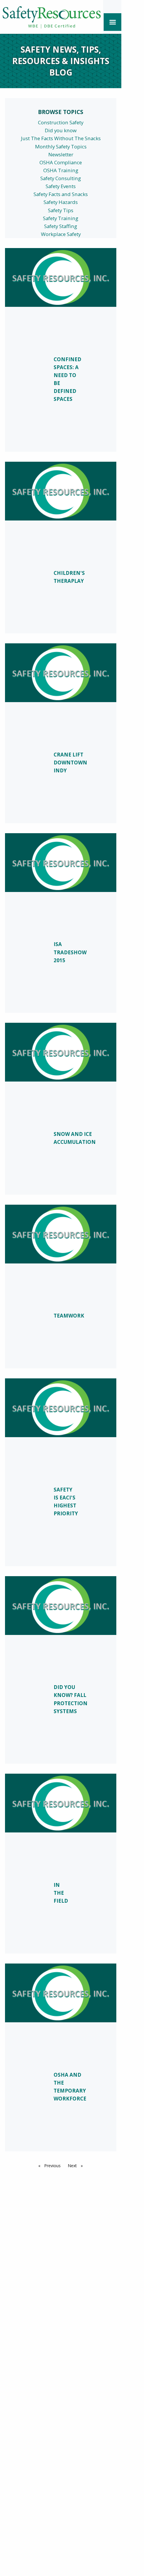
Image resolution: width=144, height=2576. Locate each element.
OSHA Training (61, 170)
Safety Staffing (61, 226)
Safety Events (61, 186)
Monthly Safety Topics (61, 147)
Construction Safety (61, 122)
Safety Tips (61, 210)
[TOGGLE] (112, 22)
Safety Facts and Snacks (61, 194)
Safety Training (61, 218)
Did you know (61, 130)
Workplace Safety (61, 234)
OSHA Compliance (61, 162)
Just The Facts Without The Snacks (61, 138)
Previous (53, 2166)
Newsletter (61, 154)
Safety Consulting (61, 178)
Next (77, 2166)
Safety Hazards (61, 202)
